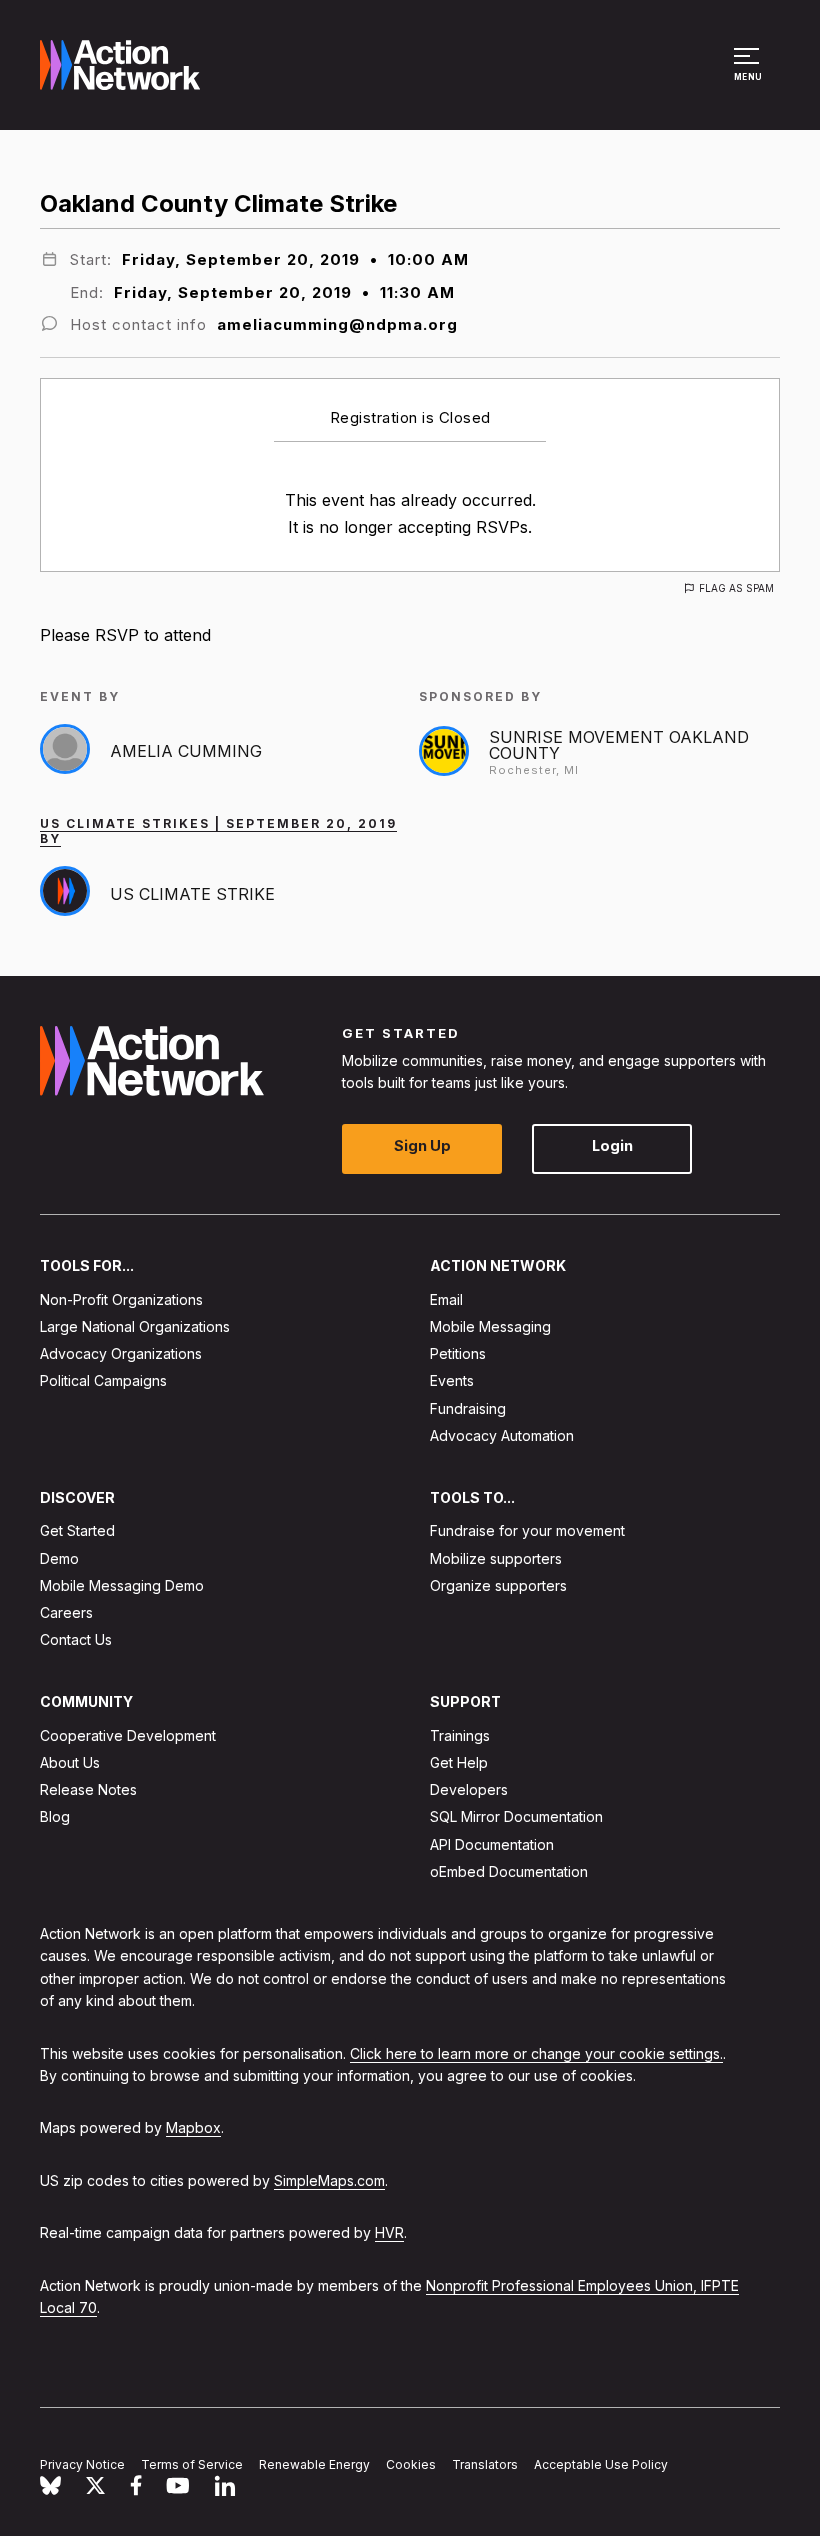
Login (612, 1146)
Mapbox (193, 2128)
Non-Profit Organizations (121, 1299)
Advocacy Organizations (121, 1353)
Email (446, 1299)
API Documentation (492, 1844)
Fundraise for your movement (527, 1531)
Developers (469, 1789)
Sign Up (422, 1146)
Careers (66, 1612)
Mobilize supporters (496, 1558)
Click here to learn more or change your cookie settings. (536, 2053)
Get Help (459, 1762)
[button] (749, 74)
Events (452, 1381)
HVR (389, 2232)
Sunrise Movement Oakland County (619, 745)
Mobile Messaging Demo (122, 1585)
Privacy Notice (82, 2464)
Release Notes (88, 1789)
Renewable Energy (314, 2464)
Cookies (411, 2464)
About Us (70, 1762)
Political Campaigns (103, 1381)
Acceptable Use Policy (601, 2464)
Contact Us (76, 1639)
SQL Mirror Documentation (516, 1817)
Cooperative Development (128, 1735)
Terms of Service (192, 2464)
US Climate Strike (192, 894)
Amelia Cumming (186, 751)
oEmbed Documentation (509, 1871)
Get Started (77, 1531)
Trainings (460, 1735)
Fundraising (468, 1408)
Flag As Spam (736, 588)
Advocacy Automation (502, 1435)
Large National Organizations (135, 1326)
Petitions (458, 1353)
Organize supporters (498, 1585)
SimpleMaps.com (329, 2180)
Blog (55, 1817)
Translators (485, 2464)
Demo (59, 1558)
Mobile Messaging (490, 1326)
